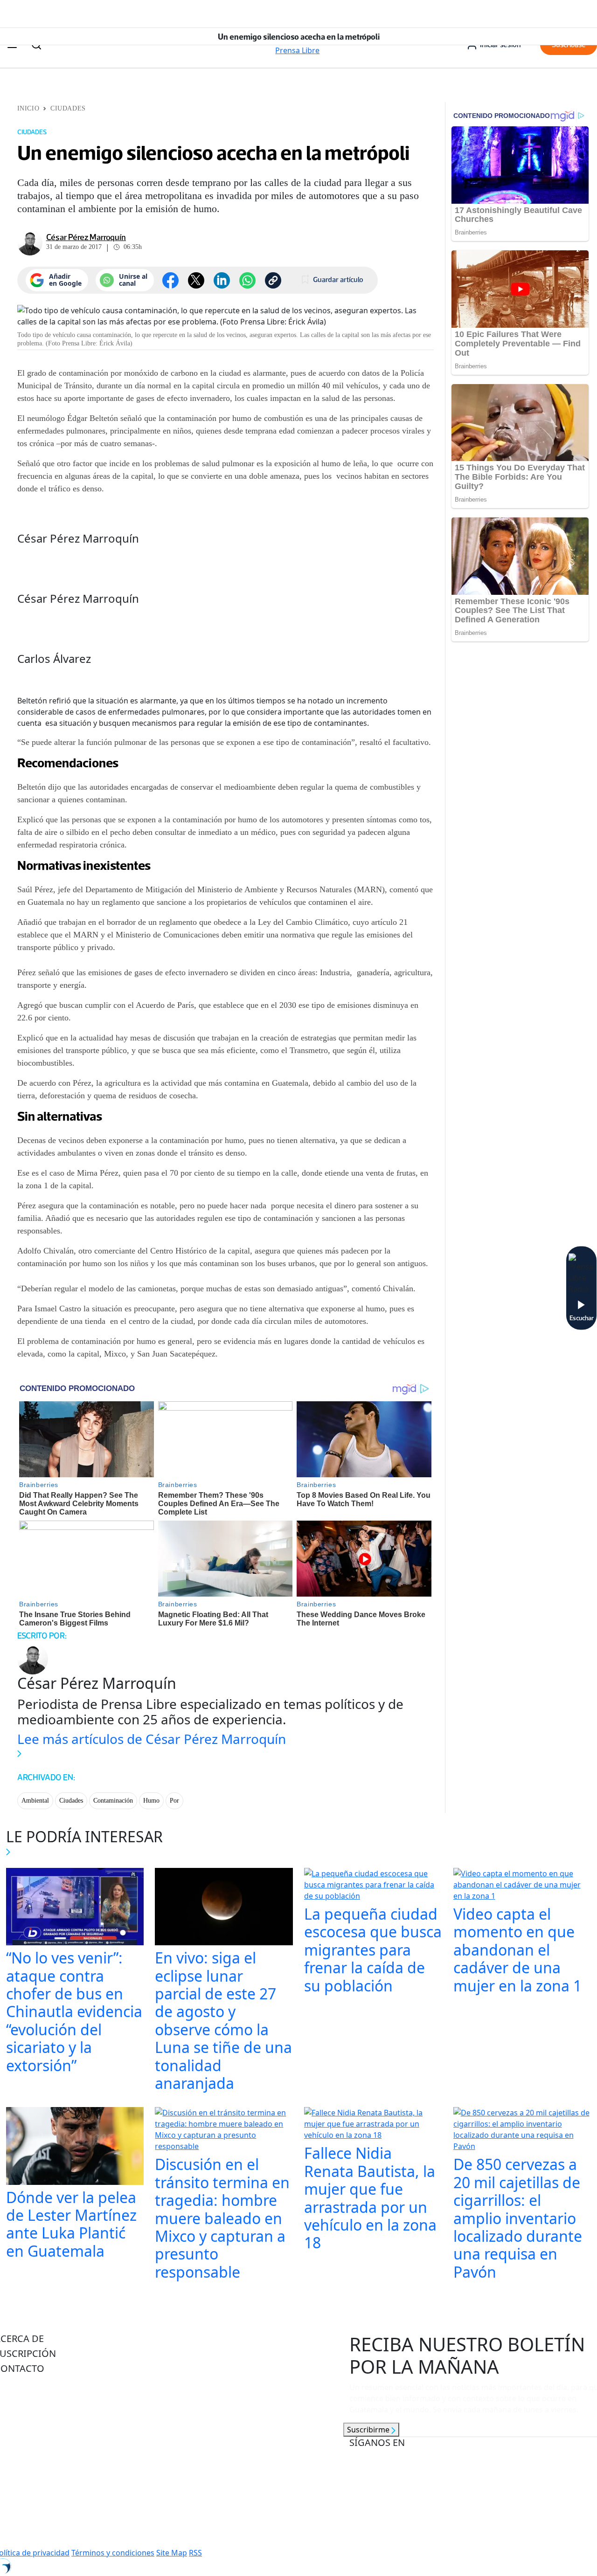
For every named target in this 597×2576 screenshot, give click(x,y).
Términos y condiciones (113, 2553)
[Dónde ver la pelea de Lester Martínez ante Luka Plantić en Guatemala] (75, 2147)
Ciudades (68, 108)
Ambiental (35, 1801)
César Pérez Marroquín (86, 237)
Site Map (172, 2553)
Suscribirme (369, 2430)
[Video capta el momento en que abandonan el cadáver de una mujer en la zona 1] (522, 1886)
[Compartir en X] (196, 280)
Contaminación (113, 1801)
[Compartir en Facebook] (170, 280)
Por (174, 1801)
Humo (151, 1801)
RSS (195, 2553)
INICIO (28, 108)
